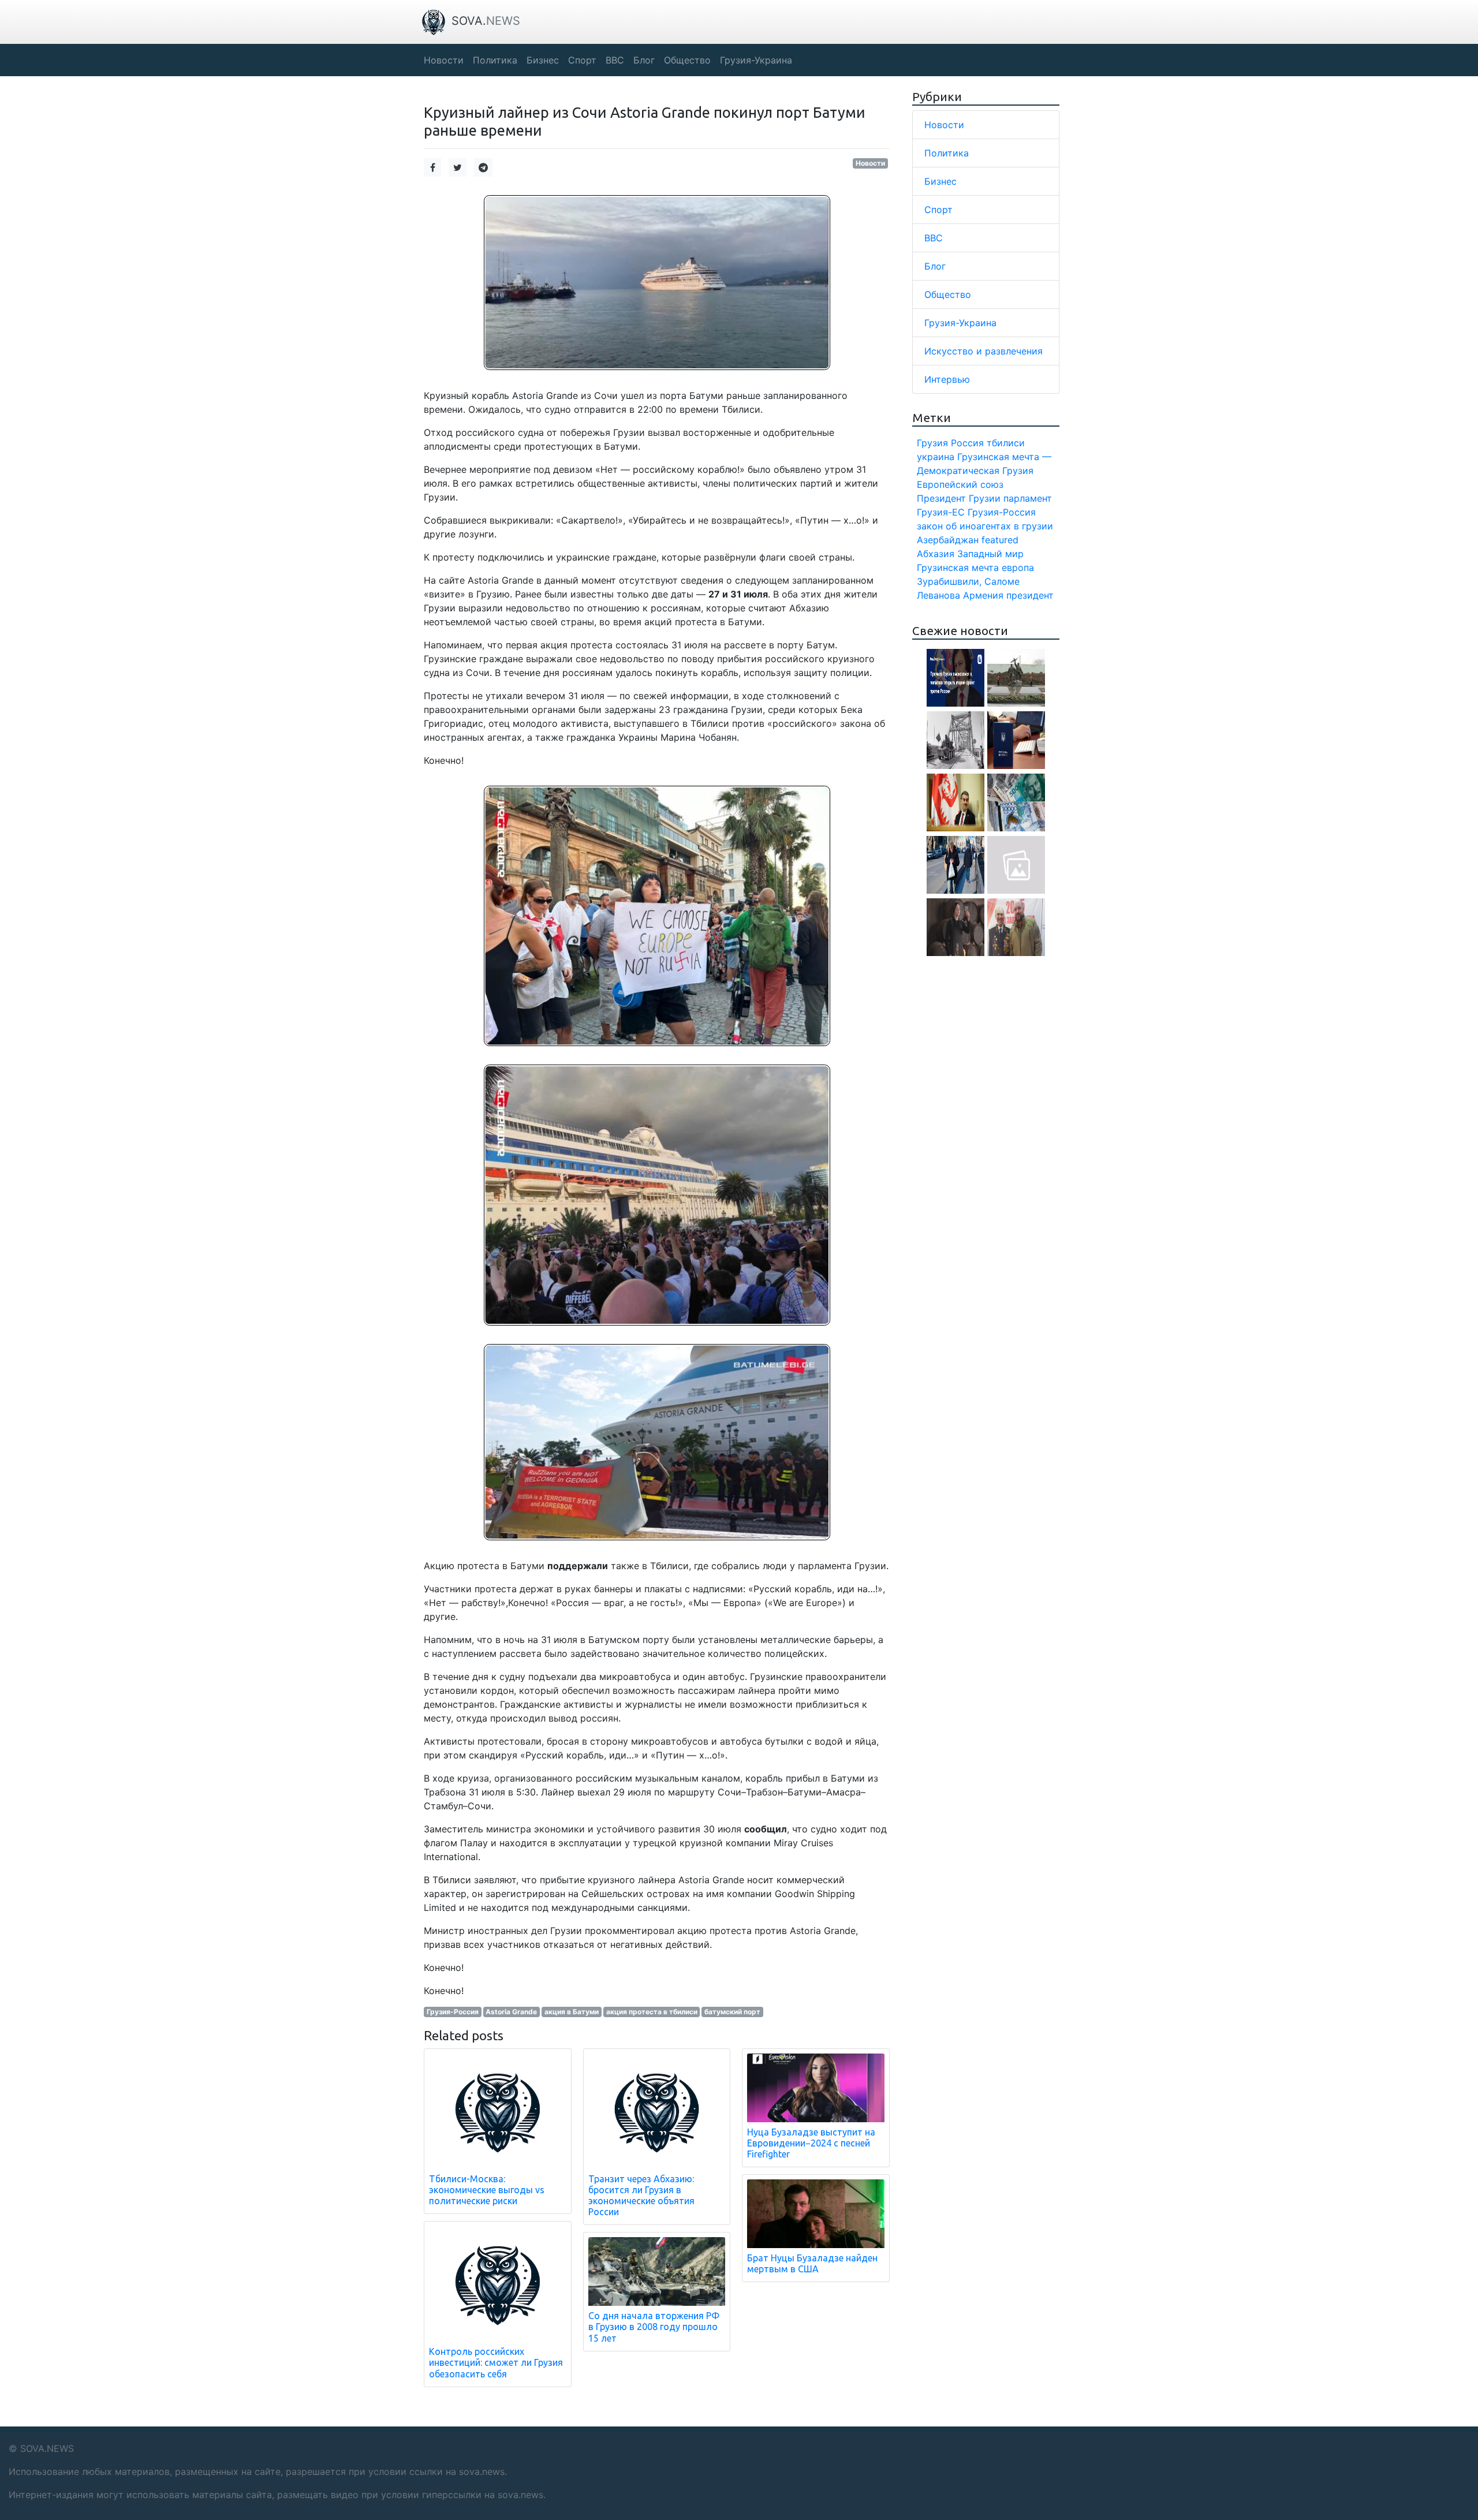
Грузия (932, 443)
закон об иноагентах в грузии (985, 526)
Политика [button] (495, 60)
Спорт (938, 210)
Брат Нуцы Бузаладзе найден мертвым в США (812, 2263)
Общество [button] (687, 60)
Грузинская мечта (958, 568)
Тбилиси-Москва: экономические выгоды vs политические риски (487, 2190)
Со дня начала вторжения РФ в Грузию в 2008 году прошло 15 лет (654, 2327)
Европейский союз (960, 484)
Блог (935, 266)
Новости (870, 163)
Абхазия (936, 554)
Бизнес (940, 181)
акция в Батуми (572, 2012)
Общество (948, 294)
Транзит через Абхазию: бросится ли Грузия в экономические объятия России (641, 2196)
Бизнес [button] (543, 60)
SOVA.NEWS (47, 2448)
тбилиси (1006, 443)
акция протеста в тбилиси (652, 2012)
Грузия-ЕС (941, 512)
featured (1000, 540)
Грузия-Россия (453, 2012)
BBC (934, 238)
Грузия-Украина (960, 323)
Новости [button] (444, 60)
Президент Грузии (959, 498)
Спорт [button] (582, 60)
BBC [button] (615, 60)
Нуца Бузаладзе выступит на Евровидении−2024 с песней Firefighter (811, 2143)
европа (1018, 568)
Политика (947, 153)
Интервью (947, 379)
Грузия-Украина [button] (756, 60)
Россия (967, 443)
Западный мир (990, 554)
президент (1030, 595)
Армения (983, 595)
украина (936, 457)
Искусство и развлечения (984, 351)
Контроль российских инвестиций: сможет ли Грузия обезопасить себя (496, 2362)
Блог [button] (644, 60)
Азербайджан (948, 540)
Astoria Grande (511, 2012)
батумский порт (732, 2012)
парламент (1028, 498)
